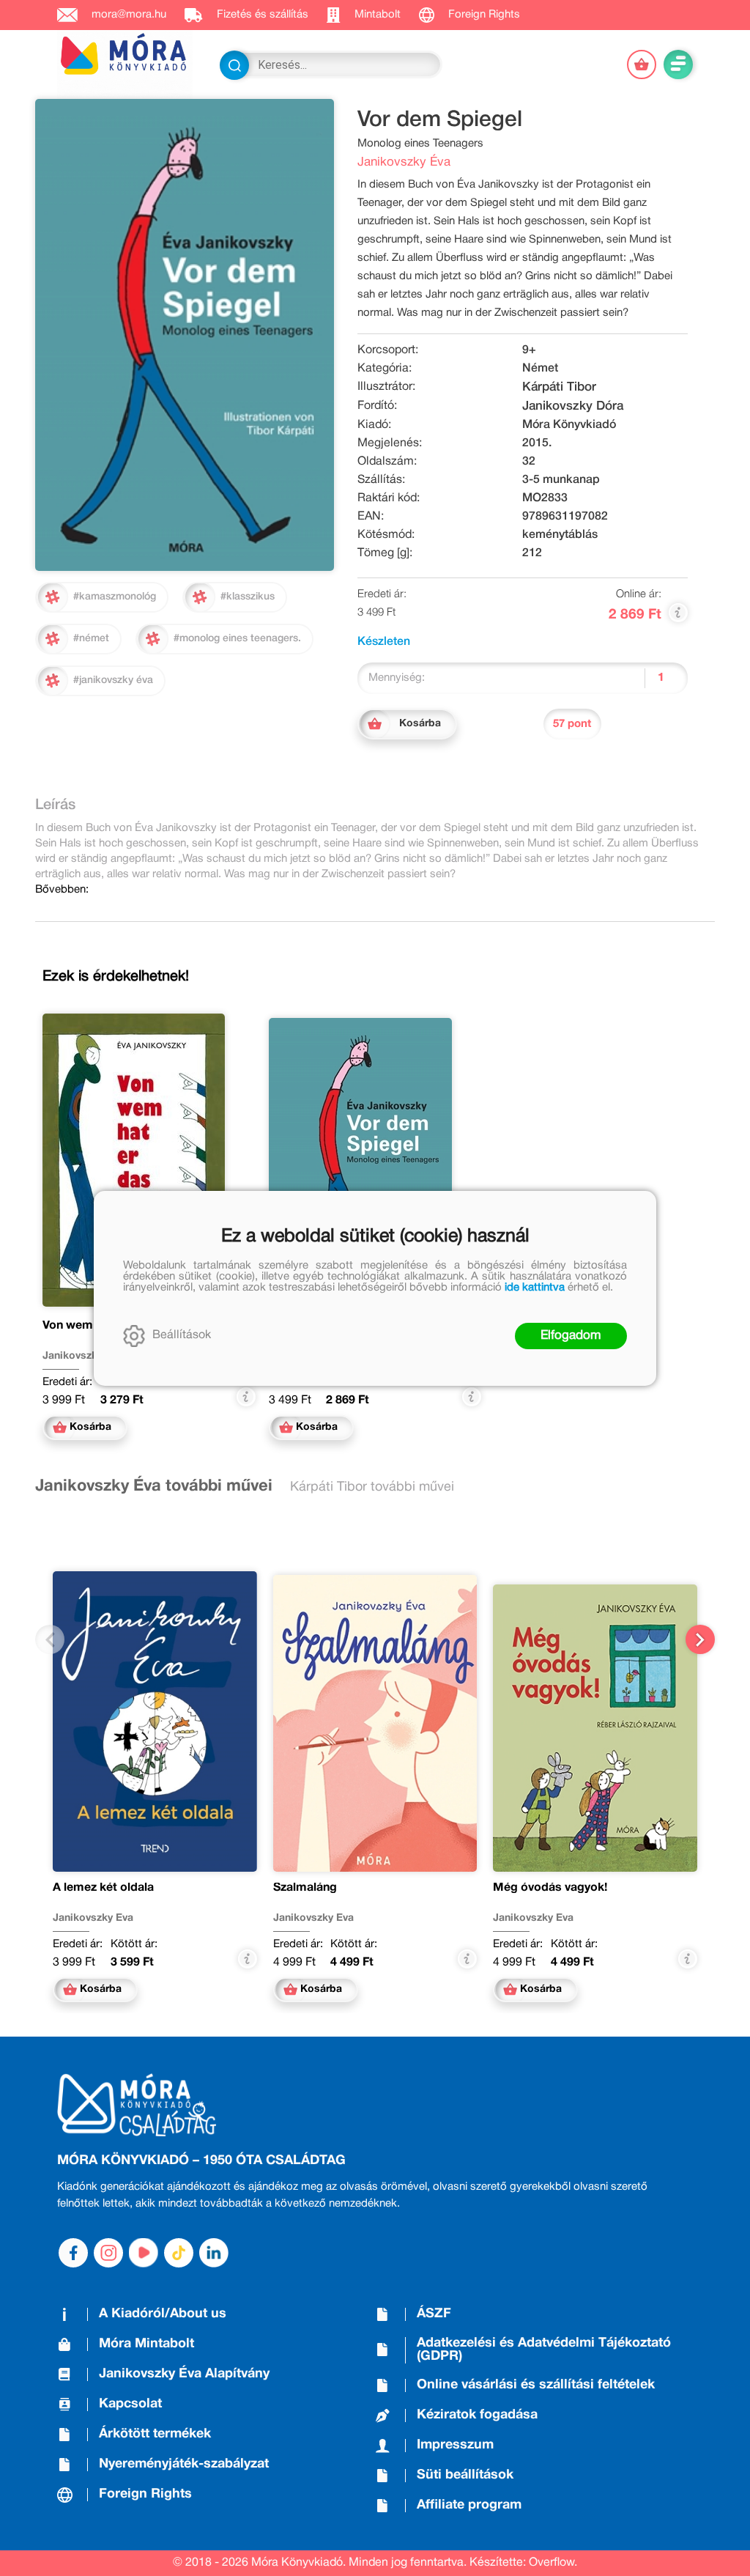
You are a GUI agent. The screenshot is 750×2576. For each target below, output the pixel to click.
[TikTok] (179, 2253)
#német (91, 639)
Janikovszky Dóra (573, 406)
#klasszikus (248, 597)
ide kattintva (535, 1288)
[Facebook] (73, 2253)
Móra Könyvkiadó (569, 425)
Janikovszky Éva (404, 162)
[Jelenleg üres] (642, 64)
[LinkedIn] (214, 2253)
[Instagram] (108, 2253)
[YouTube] (144, 2253)
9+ (529, 350)
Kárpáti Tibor (559, 387)
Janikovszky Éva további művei (154, 1486)
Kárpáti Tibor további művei (372, 1487)
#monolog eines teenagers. (237, 639)
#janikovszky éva (113, 680)
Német (540, 369)
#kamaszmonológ (115, 597)
